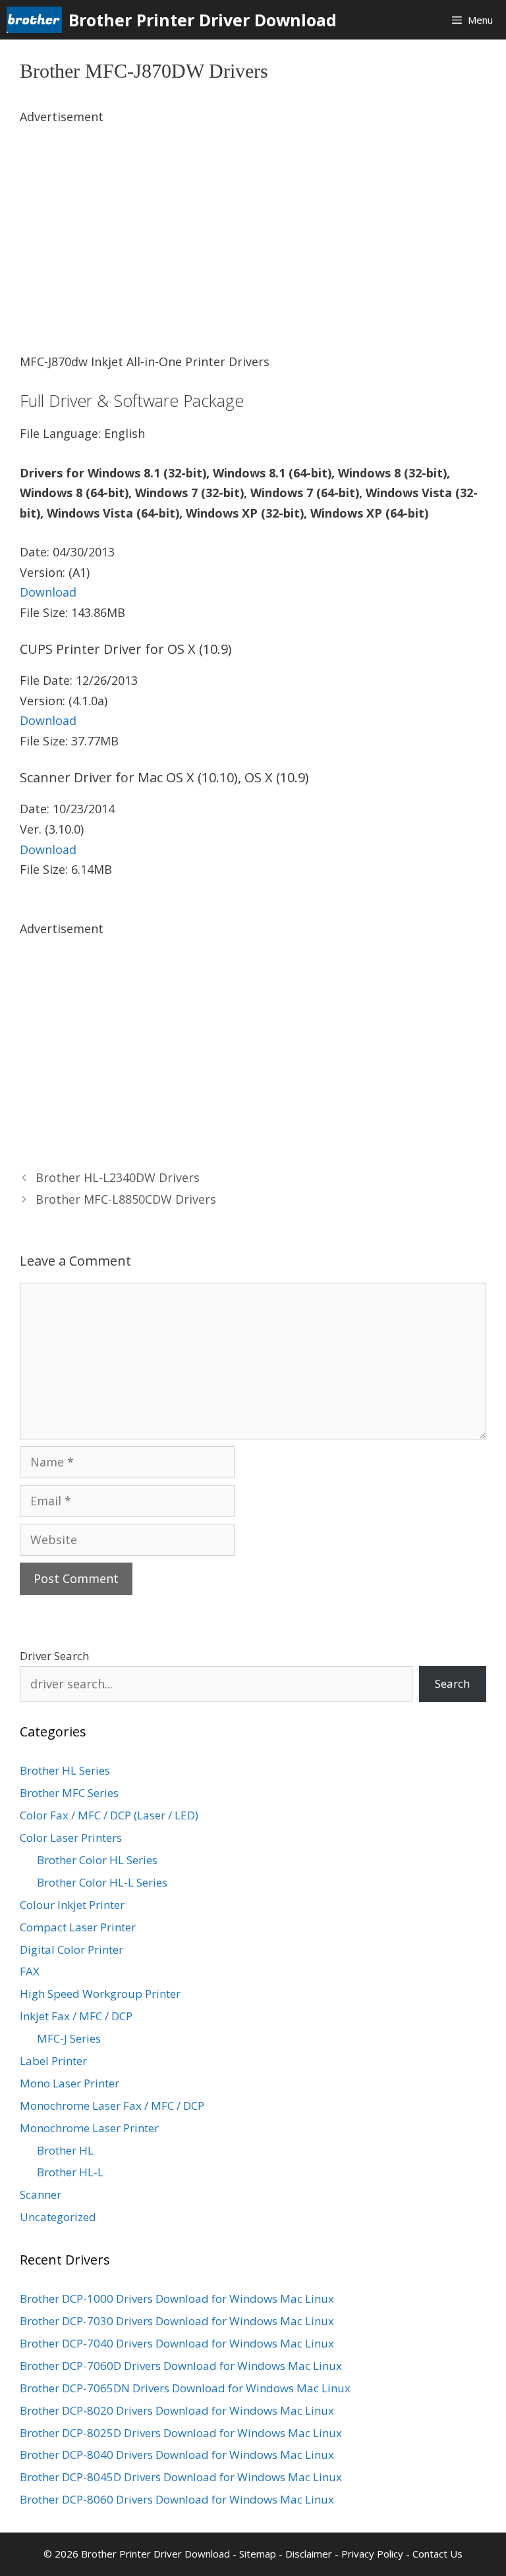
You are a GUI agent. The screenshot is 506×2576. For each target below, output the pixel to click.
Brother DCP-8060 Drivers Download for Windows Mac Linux (177, 2499)
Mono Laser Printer (70, 2083)
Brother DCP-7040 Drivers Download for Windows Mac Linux (177, 2343)
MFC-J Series (69, 2038)
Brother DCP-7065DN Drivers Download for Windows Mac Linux (185, 2388)
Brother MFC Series (69, 1793)
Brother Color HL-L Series (102, 1882)
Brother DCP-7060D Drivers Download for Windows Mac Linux (181, 2366)
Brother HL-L (70, 2172)
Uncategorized (58, 2217)
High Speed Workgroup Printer (100, 1994)
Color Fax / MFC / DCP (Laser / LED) (109, 1815)
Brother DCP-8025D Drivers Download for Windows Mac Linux (181, 2433)
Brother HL (65, 2150)
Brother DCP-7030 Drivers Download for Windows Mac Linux (177, 2321)
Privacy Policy (372, 2554)
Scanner (41, 2194)
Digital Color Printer (71, 1949)
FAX (30, 1971)
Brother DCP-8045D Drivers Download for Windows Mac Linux (181, 2477)
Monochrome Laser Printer (89, 2128)
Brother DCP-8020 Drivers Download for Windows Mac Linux (177, 2410)
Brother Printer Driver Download (203, 20)
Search (452, 1683)
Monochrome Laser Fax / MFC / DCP (112, 2106)
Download (48, 592)
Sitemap (258, 2554)
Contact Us (437, 2554)
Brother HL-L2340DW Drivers (118, 1177)
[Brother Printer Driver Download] (38, 20)
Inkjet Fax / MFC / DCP (76, 2016)
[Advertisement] (253, 219)
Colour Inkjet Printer (72, 1905)
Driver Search (54, 1656)
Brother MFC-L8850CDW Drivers (126, 1199)
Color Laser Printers (71, 1838)
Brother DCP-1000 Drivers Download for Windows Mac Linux (177, 2298)
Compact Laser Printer (78, 1927)
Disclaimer (309, 2554)
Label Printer (53, 2061)
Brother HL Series (65, 1770)
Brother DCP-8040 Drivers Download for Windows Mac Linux (177, 2455)
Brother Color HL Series (97, 1860)
